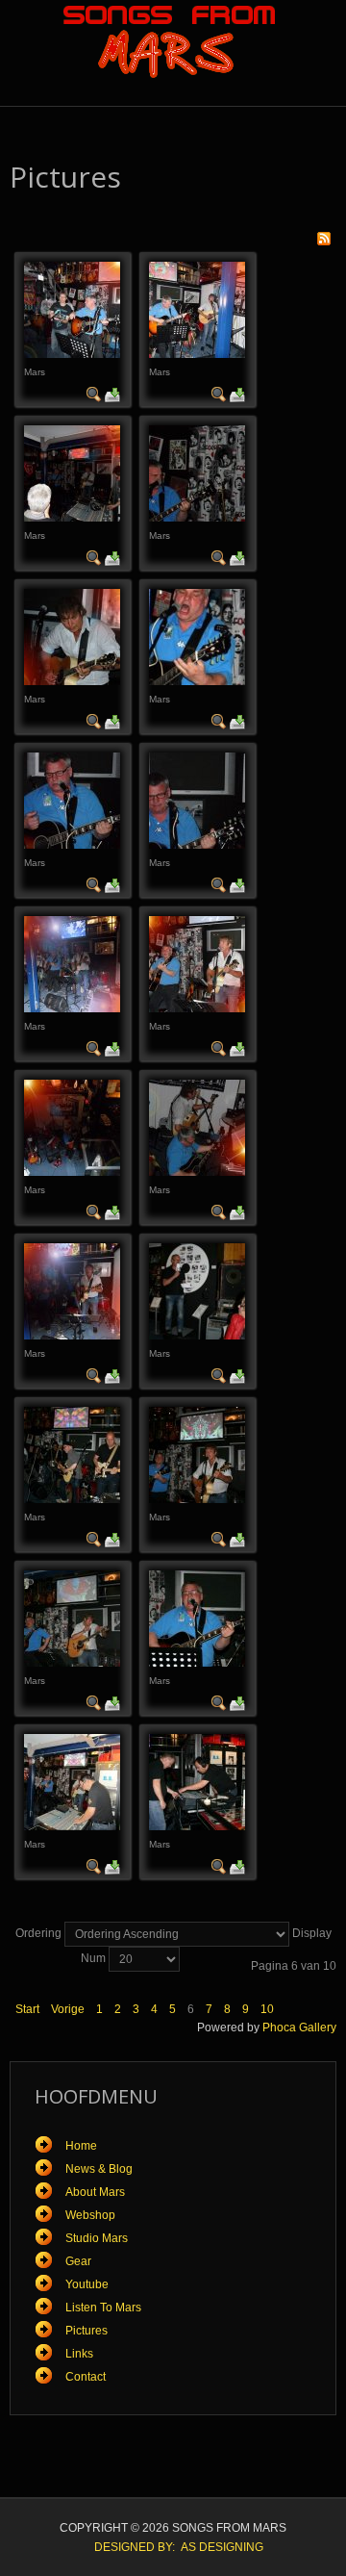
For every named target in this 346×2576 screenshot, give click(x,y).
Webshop (90, 2215)
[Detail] (94, 394)
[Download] (112, 394)
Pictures (86, 2331)
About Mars (95, 2192)
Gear (78, 2261)
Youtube (87, 2284)
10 (267, 2009)
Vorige (68, 2009)
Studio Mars (97, 2238)
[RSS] (324, 238)
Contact (86, 2377)
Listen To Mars (103, 2308)
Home (81, 2146)
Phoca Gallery (299, 2028)
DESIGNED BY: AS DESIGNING (173, 2547)
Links (79, 2354)
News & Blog (99, 2169)
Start (27, 2009)
